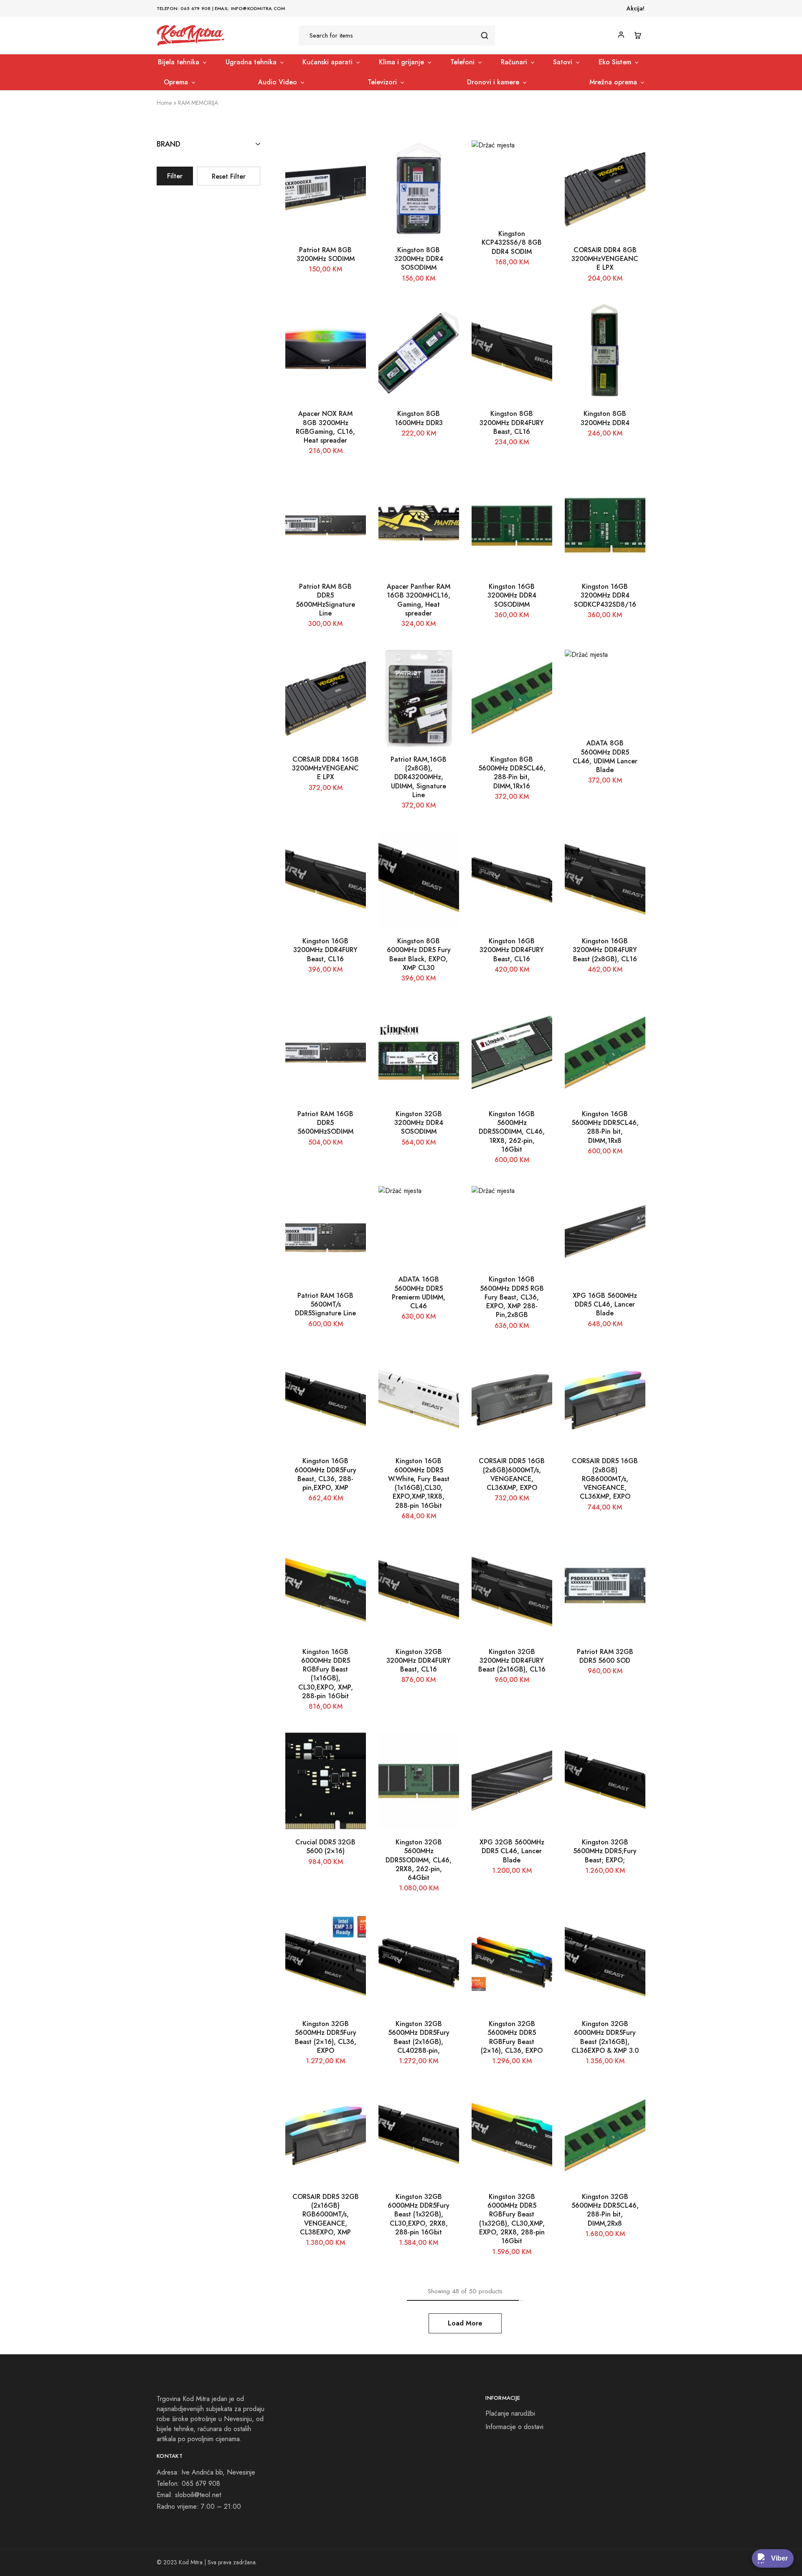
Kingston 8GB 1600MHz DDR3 (419, 418)
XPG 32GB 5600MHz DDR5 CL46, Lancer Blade (512, 1851)
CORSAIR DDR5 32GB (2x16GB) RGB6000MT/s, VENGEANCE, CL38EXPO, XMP (326, 2214)
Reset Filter (229, 176)
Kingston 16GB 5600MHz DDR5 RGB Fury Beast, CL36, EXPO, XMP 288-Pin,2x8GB (512, 1297)
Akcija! (636, 8)
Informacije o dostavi (514, 2427)
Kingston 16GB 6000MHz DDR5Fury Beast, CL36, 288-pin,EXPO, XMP (325, 1474)
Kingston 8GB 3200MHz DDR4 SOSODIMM (419, 259)
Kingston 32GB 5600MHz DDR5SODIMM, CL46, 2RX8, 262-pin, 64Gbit (419, 1860)
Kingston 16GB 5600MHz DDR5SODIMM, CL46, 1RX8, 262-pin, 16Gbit (512, 1132)
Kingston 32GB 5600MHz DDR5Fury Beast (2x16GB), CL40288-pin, (419, 2037)
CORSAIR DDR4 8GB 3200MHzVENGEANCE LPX (605, 259)
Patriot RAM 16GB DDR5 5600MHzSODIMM (325, 1123)
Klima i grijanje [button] (401, 62)
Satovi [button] (563, 62)
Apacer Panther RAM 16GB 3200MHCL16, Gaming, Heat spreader (419, 600)
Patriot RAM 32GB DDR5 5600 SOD (605, 1656)
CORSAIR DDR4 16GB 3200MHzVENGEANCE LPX (325, 768)
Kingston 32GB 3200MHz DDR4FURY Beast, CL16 (419, 1661)
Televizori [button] (382, 82)
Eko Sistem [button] (615, 62)
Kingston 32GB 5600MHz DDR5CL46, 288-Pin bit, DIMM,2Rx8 (605, 2210)
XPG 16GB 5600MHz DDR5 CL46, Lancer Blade (605, 1304)
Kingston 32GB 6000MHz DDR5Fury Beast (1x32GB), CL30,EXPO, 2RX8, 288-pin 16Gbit (419, 2214)
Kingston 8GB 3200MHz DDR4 (605, 418)
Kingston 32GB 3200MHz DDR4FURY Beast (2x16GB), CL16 (512, 1661)
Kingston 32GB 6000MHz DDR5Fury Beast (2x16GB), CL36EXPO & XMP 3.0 (605, 2037)
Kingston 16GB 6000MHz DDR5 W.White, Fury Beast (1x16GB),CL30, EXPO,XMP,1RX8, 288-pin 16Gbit (419, 1483)
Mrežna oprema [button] (613, 82)
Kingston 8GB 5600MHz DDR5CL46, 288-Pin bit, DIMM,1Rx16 (512, 773)
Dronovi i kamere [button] (493, 82)
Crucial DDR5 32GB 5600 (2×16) (325, 1847)
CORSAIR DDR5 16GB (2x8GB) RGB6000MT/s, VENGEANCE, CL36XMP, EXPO (605, 1479)
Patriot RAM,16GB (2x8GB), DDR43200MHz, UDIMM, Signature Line (419, 777)
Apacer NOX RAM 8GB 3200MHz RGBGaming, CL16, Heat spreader (325, 427)
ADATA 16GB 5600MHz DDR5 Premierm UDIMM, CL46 (419, 1293)
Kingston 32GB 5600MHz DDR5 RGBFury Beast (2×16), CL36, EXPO (512, 2037)
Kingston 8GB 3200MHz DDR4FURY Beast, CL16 (512, 423)
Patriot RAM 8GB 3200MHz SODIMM (326, 254)
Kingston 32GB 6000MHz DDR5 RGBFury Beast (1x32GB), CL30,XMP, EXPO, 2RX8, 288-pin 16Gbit (512, 2219)
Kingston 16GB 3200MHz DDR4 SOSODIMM (512, 595)
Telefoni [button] (462, 62)
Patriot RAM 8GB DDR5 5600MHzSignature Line (325, 600)
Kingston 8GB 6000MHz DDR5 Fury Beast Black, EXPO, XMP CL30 (419, 954)
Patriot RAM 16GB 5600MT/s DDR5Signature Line (325, 1304)
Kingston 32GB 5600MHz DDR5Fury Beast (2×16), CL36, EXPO (326, 2037)
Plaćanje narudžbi (510, 2413)
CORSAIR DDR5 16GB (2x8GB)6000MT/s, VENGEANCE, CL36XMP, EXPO (512, 1474)
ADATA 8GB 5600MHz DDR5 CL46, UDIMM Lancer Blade (605, 756)
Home (164, 103)
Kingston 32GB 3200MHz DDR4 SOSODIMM (419, 1123)
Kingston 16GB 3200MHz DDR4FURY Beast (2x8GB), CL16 (605, 950)
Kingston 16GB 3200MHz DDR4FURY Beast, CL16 (325, 950)
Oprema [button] (176, 82)
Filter (175, 176)
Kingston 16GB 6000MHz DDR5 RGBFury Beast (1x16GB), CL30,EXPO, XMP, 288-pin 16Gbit (326, 1674)
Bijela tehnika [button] (179, 62)
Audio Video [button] (278, 82)
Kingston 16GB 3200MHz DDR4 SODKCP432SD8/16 (605, 595)
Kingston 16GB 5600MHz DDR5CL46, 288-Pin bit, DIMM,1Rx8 (605, 1127)
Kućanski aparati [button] (327, 62)
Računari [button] (514, 62)
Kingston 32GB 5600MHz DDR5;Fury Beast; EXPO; (605, 1851)
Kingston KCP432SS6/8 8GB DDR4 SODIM (512, 243)
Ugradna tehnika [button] (251, 62)
